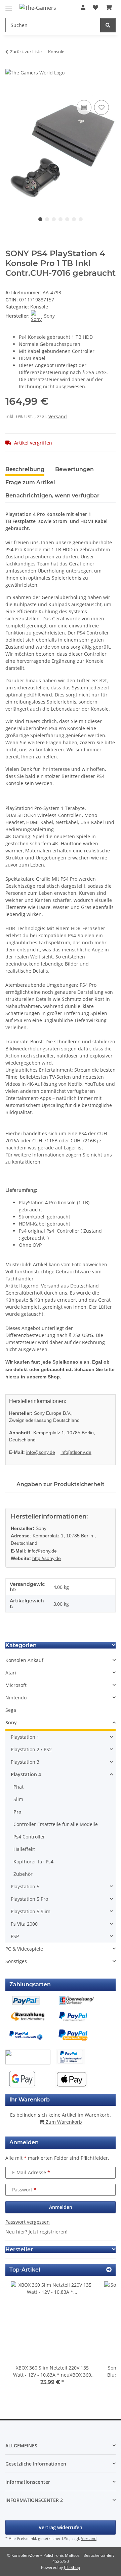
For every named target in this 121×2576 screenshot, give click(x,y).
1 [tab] (40, 219)
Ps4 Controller (29, 1837)
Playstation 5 (25, 1886)
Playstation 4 (26, 1774)
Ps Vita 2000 (24, 1924)
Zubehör (23, 1874)
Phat (18, 1787)
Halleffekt (24, 1849)
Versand (58, 416)
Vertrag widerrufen (61, 2527)
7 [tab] (81, 219)
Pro (17, 1812)
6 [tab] (74, 219)
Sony (11, 1722)
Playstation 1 (25, 1737)
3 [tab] (54, 219)
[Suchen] (108, 25)
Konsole (39, 307)
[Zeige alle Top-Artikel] (109, 2270)
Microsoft (16, 1685)
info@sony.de (41, 1452)
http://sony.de (47, 1558)
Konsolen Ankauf (24, 1660)
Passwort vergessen (28, 2222)
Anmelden (61, 2207)
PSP (15, 1936)
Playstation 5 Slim (31, 1911)
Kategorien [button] (21, 1645)
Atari (11, 1673)
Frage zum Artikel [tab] (30, 482)
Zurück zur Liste (26, 52)
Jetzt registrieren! (48, 2232)
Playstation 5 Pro (29, 1899)
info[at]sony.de (76, 1452)
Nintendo (16, 1698)
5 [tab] (67, 219)
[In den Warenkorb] (11, 91)
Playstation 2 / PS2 (31, 1749)
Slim (18, 1799)
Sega (11, 1710)
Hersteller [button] (19, 2249)
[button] (83, 7)
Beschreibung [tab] (25, 469)
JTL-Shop (72, 2567)
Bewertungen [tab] (74, 469)
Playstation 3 (25, 1762)
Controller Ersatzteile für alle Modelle (56, 1824)
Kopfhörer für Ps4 (33, 1862)
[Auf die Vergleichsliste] (84, 107)
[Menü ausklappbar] (9, 5)
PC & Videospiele (24, 1949)
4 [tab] (61, 219)
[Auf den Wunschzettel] (102, 107)
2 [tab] (47, 219)
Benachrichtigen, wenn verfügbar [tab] (52, 496)
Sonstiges (16, 1961)
